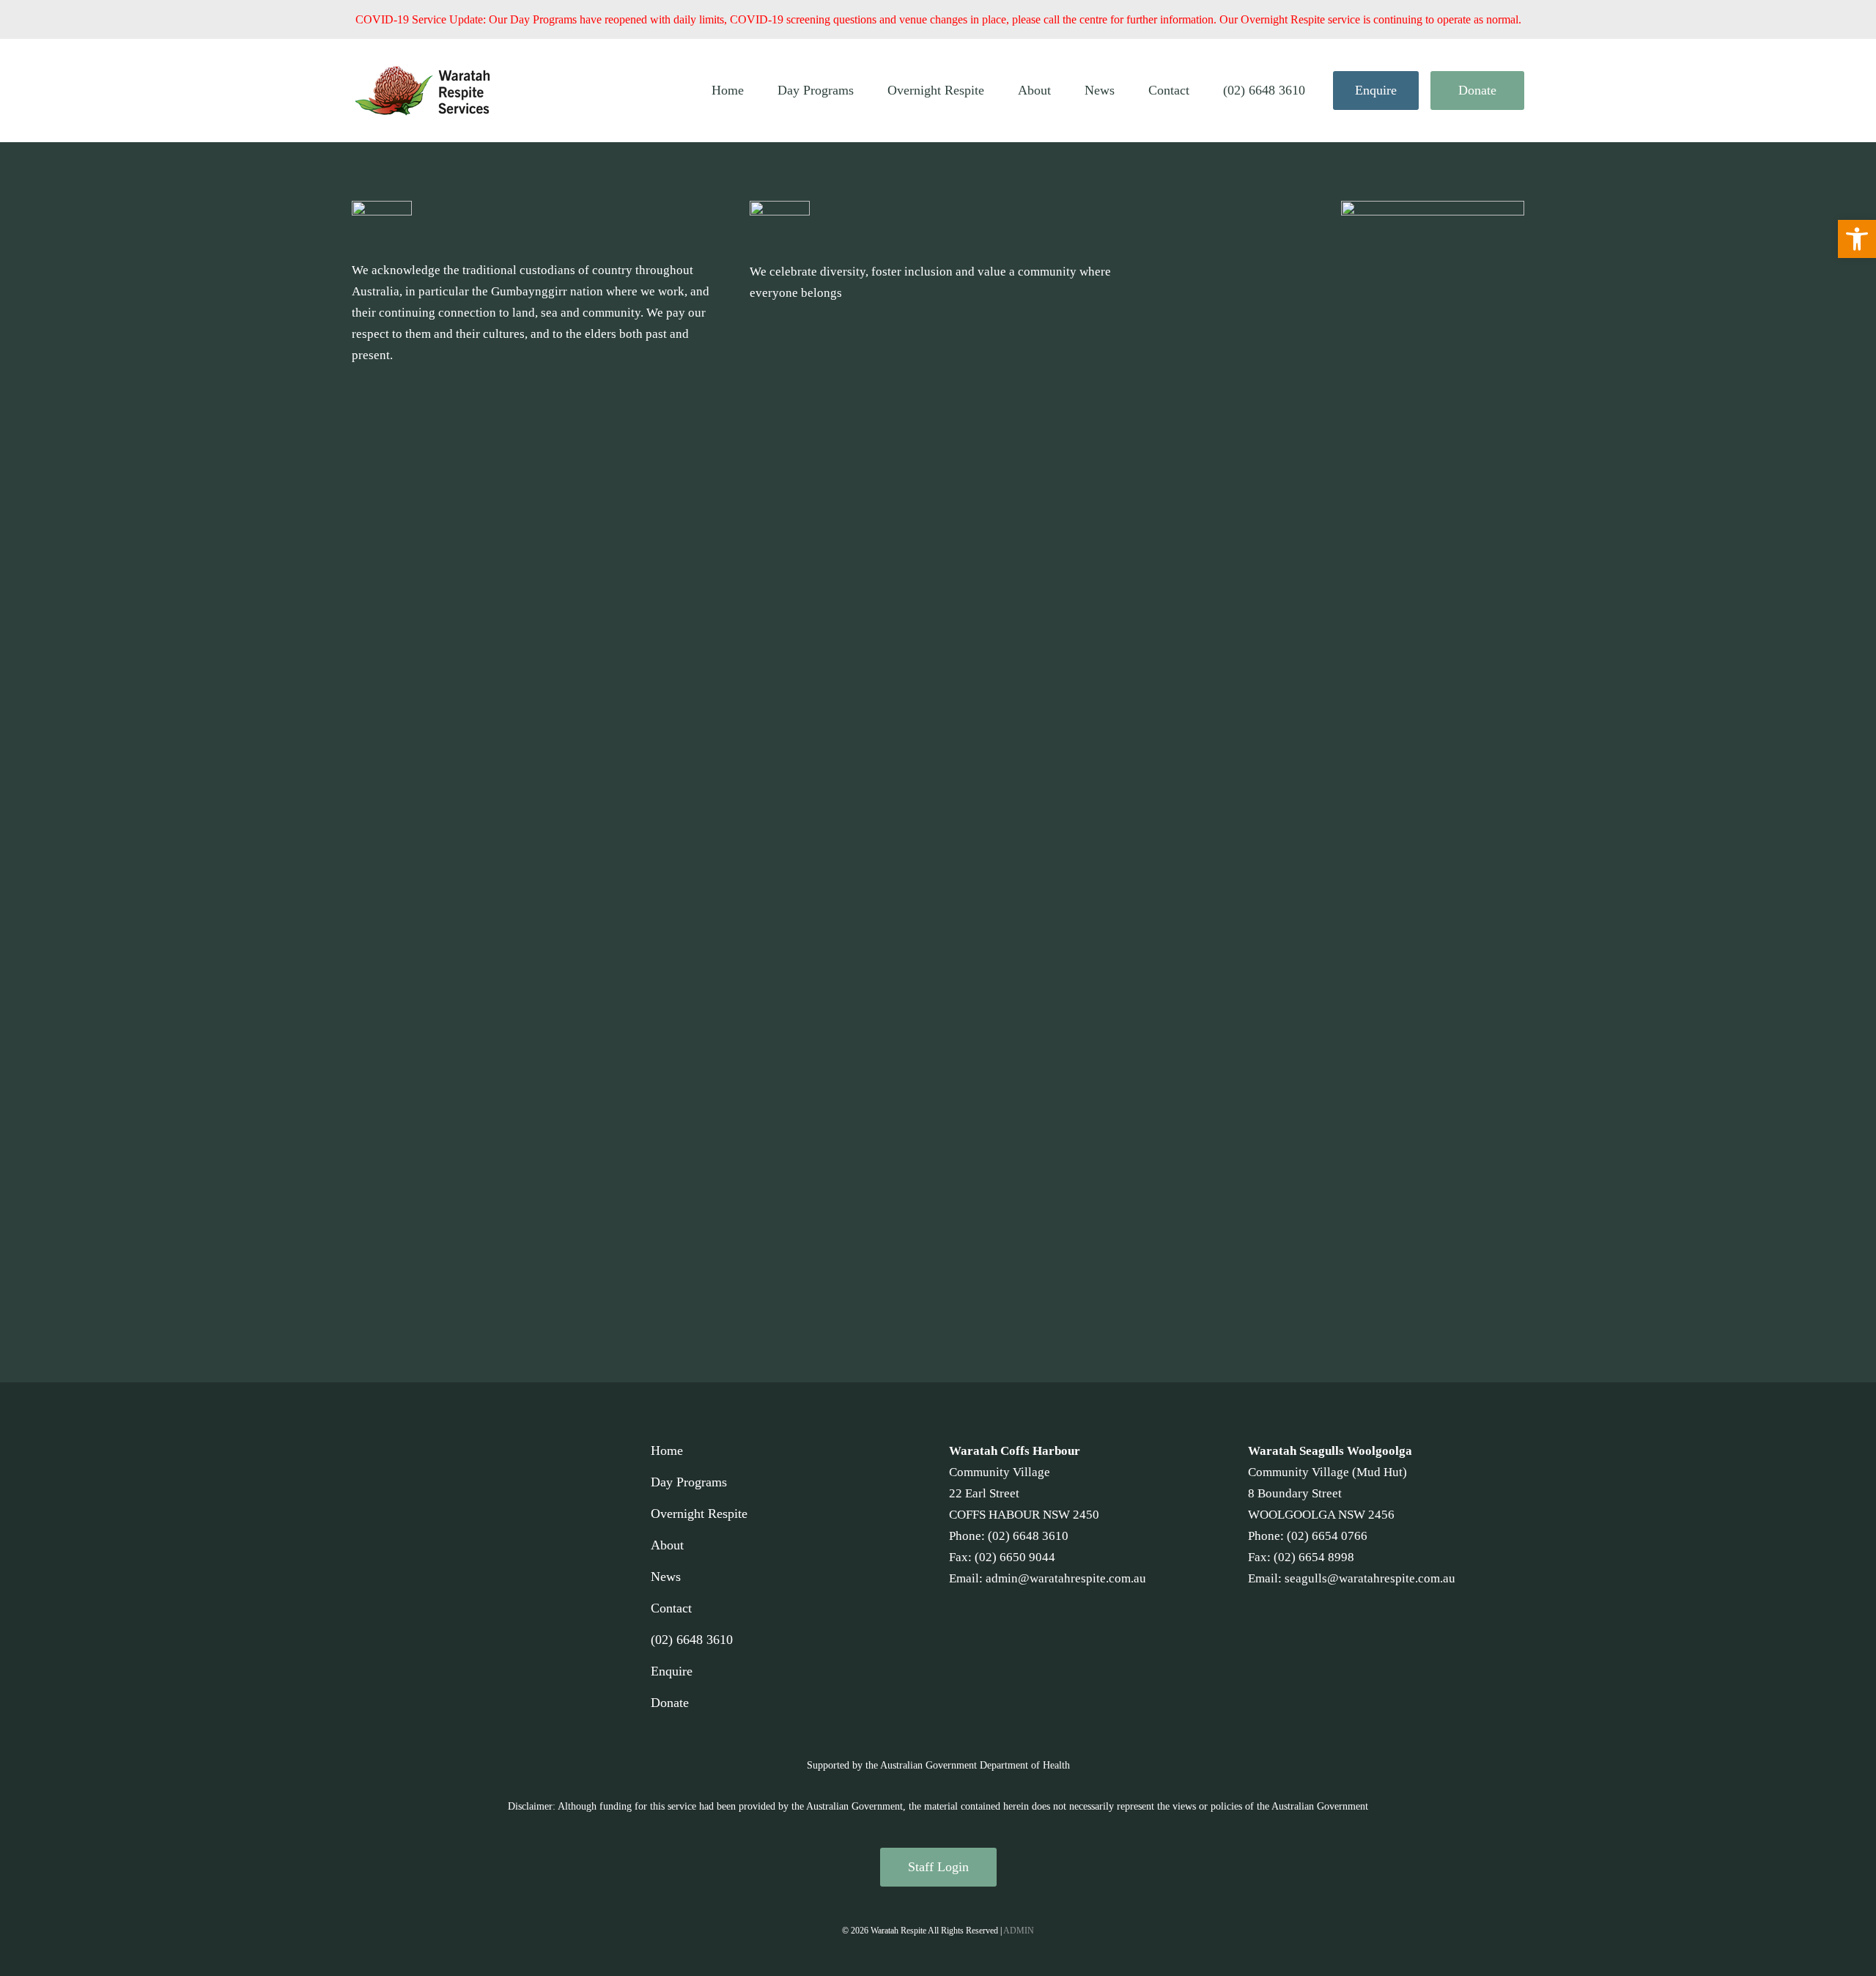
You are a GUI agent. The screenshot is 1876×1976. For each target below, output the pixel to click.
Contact (1169, 90)
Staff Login (938, 1867)
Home (728, 90)
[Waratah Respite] (424, 91)
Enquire (1376, 90)
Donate (1477, 90)
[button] (1857, 239)
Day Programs (816, 90)
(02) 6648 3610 (1264, 90)
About (1034, 90)
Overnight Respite (936, 90)
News (1100, 90)
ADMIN (1019, 1931)
